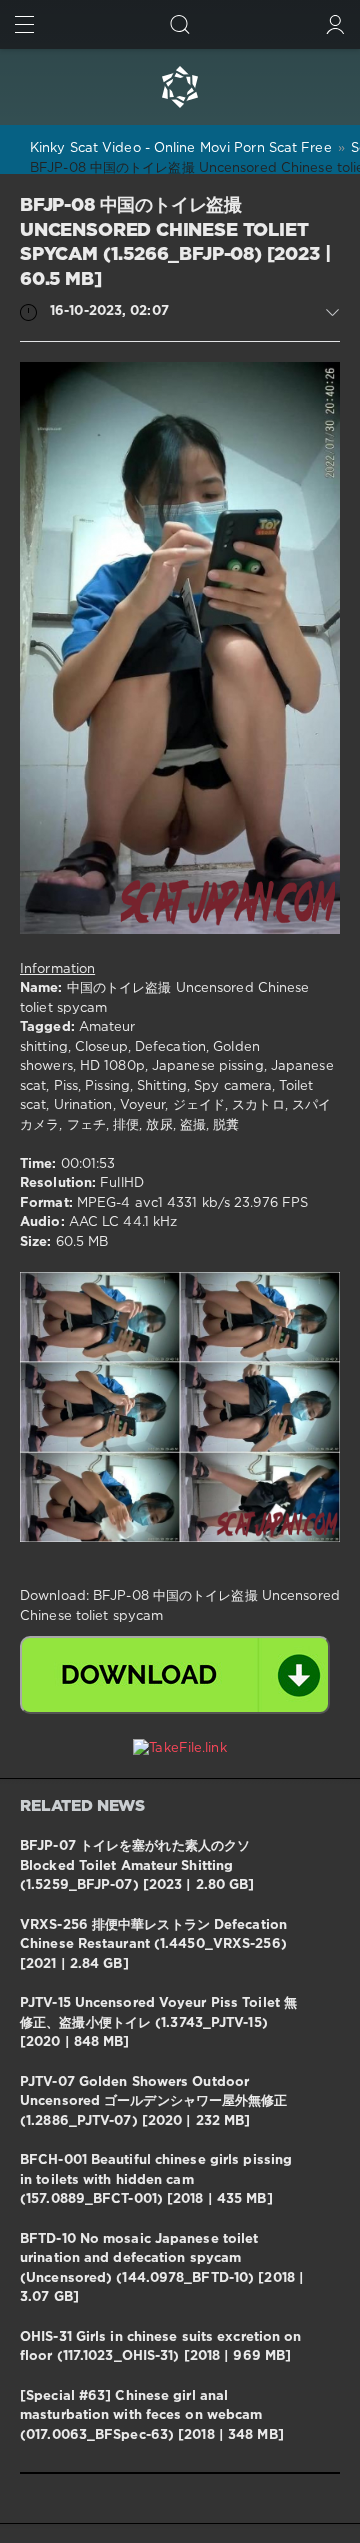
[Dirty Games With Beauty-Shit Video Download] (180, 87)
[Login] (335, 24)
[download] (175, 1675)
